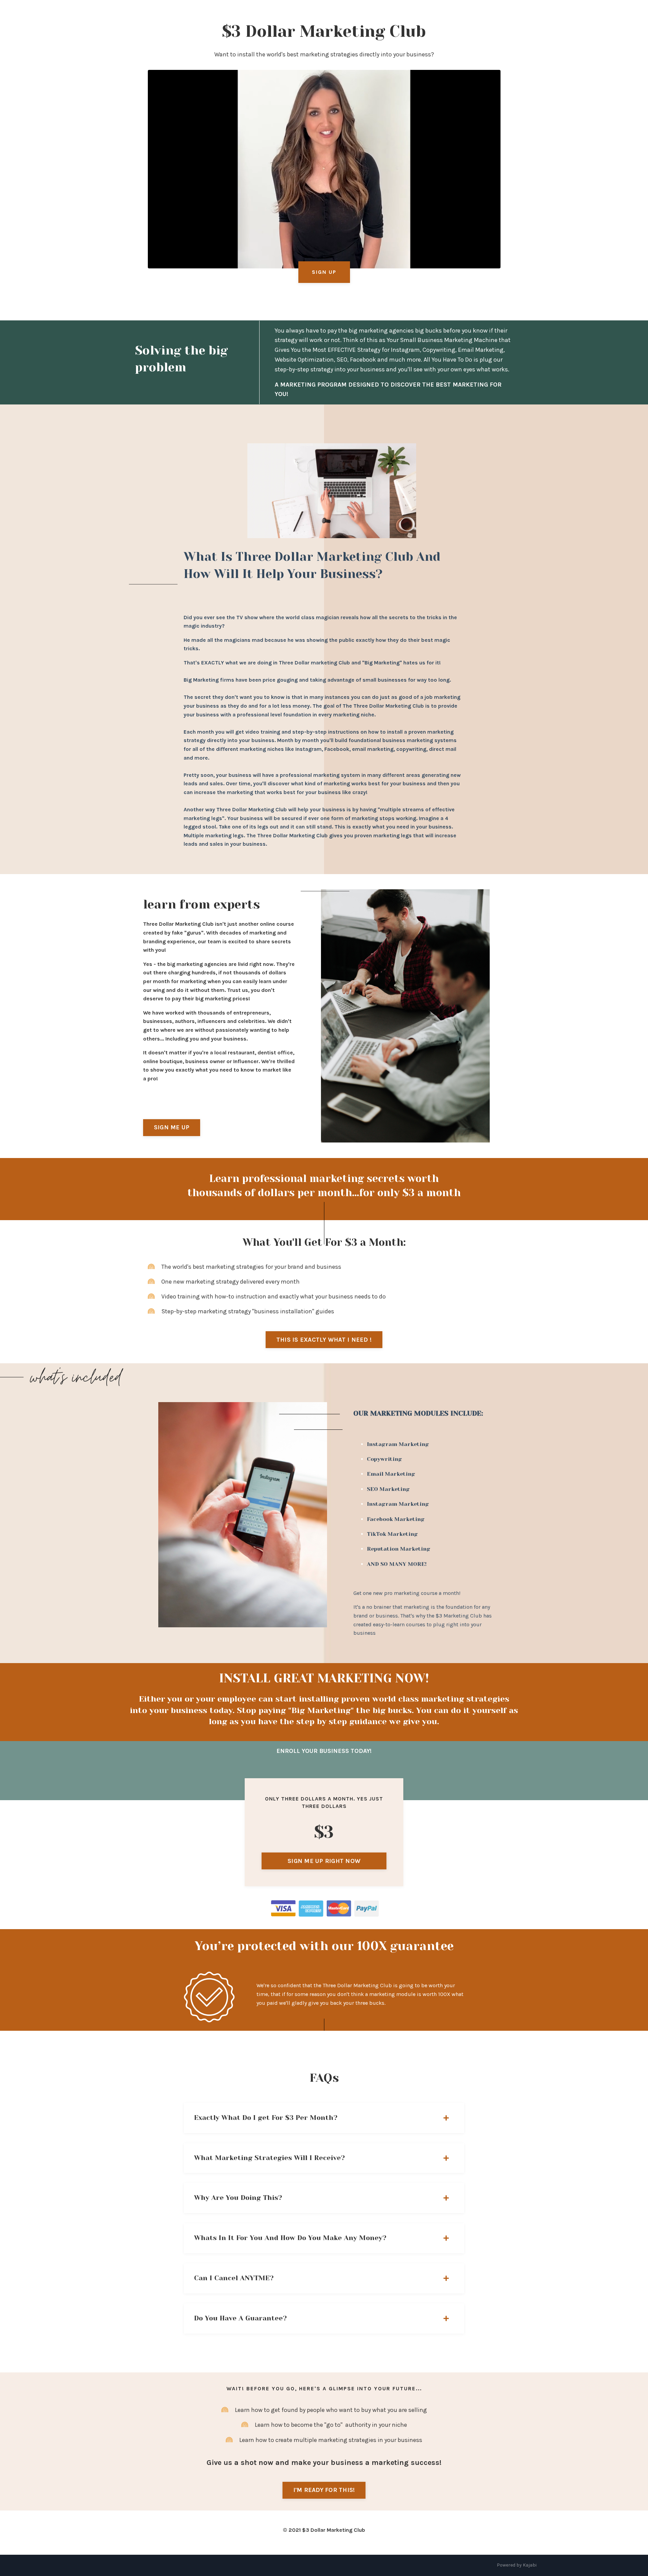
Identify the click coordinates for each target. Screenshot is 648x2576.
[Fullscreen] (493, 262)
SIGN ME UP (172, 1127)
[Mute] (479, 262)
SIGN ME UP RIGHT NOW (324, 1861)
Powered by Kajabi (517, 2565)
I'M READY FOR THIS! (324, 2490)
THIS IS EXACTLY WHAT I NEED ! (324, 1340)
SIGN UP (324, 272)
